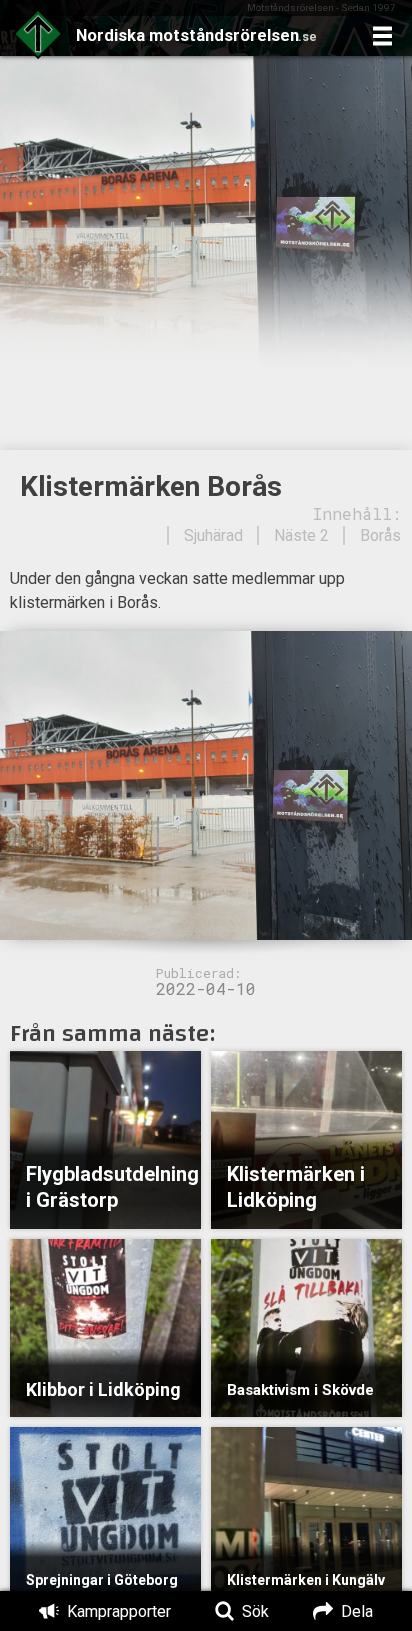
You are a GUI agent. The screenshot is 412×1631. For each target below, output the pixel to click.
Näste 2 (301, 535)
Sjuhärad (213, 535)
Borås (380, 535)
